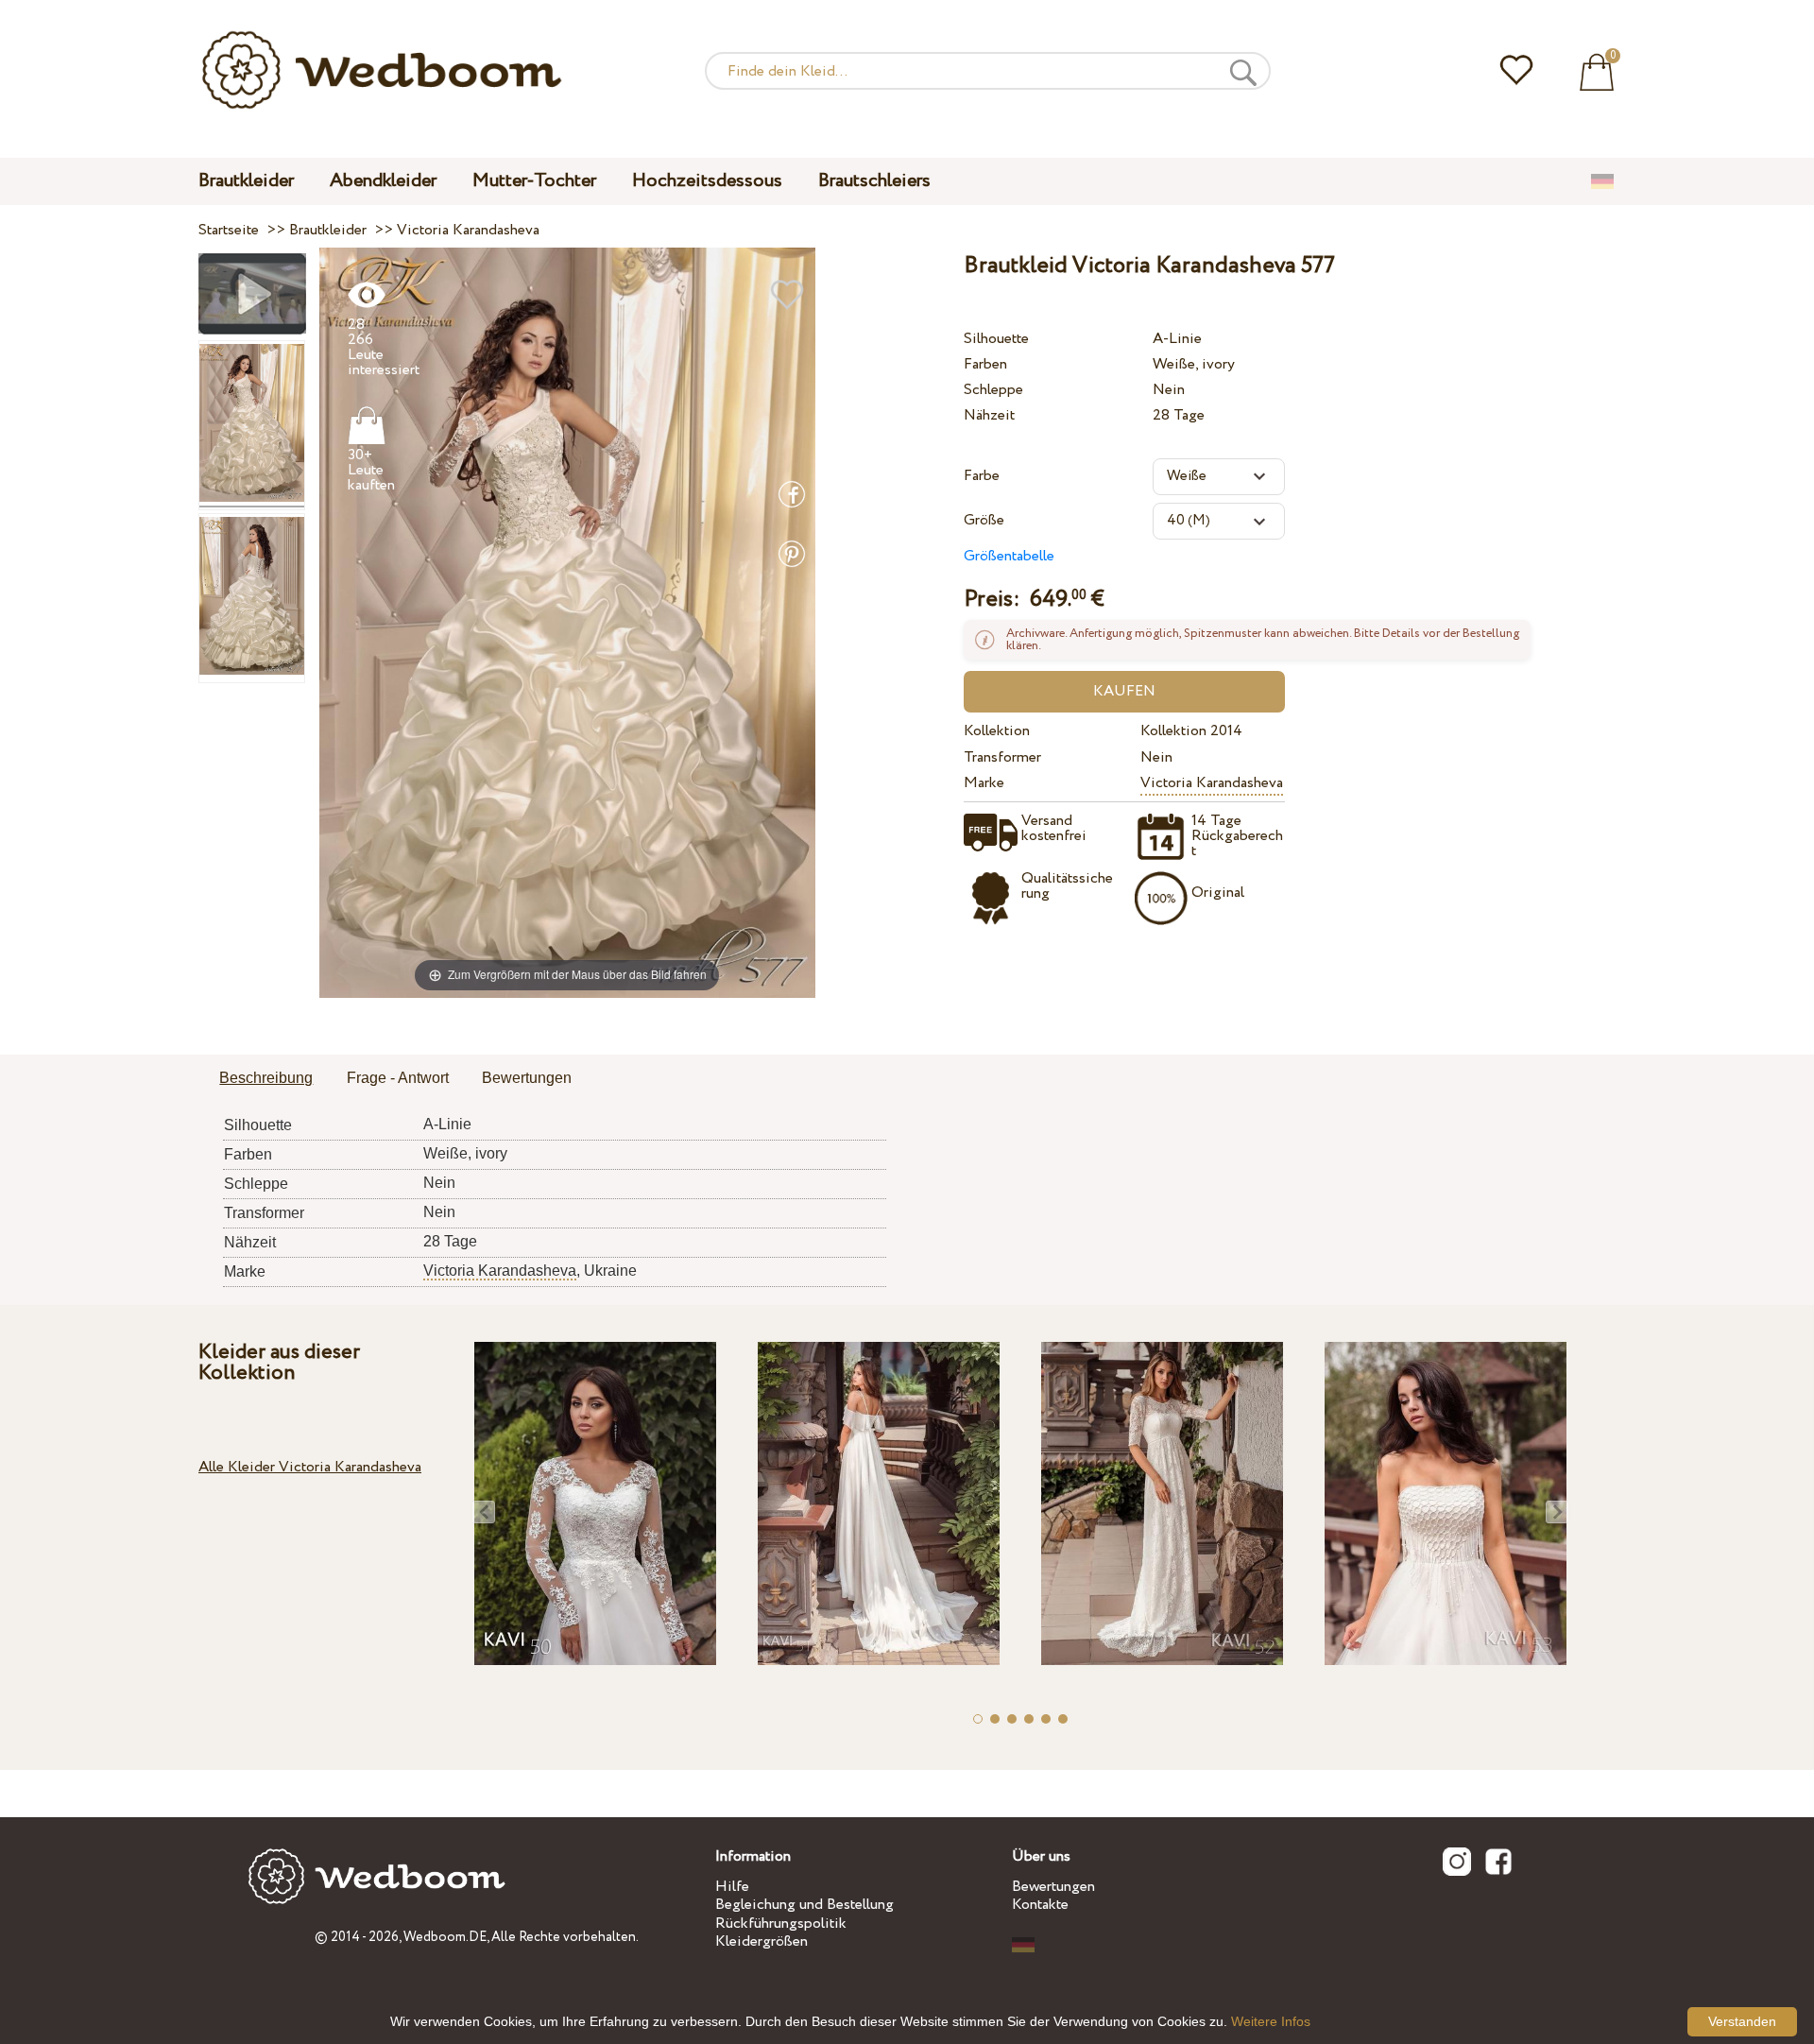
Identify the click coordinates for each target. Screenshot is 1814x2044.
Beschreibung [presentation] (266, 1078)
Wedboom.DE (445, 1937)
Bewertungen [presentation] (527, 1078)
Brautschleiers (874, 181)
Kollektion (997, 731)
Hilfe (732, 1887)
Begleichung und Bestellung (804, 1905)
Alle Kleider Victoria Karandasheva (310, 1467)
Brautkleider (246, 181)
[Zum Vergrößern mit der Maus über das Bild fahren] (567, 622)
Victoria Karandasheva (1212, 783)
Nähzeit (989, 415)
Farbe (982, 476)
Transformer (1002, 757)
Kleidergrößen (762, 1941)
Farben (985, 364)
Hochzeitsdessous (707, 181)
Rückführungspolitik (781, 1924)
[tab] (266, 1079)
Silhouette (996, 339)
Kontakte (1040, 1905)
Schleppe (993, 390)
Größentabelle (1009, 556)
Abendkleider (383, 181)
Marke (984, 783)
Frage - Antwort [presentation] (398, 1078)
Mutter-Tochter (534, 181)
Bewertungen (1053, 1887)
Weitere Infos (1271, 2021)
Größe (984, 520)
